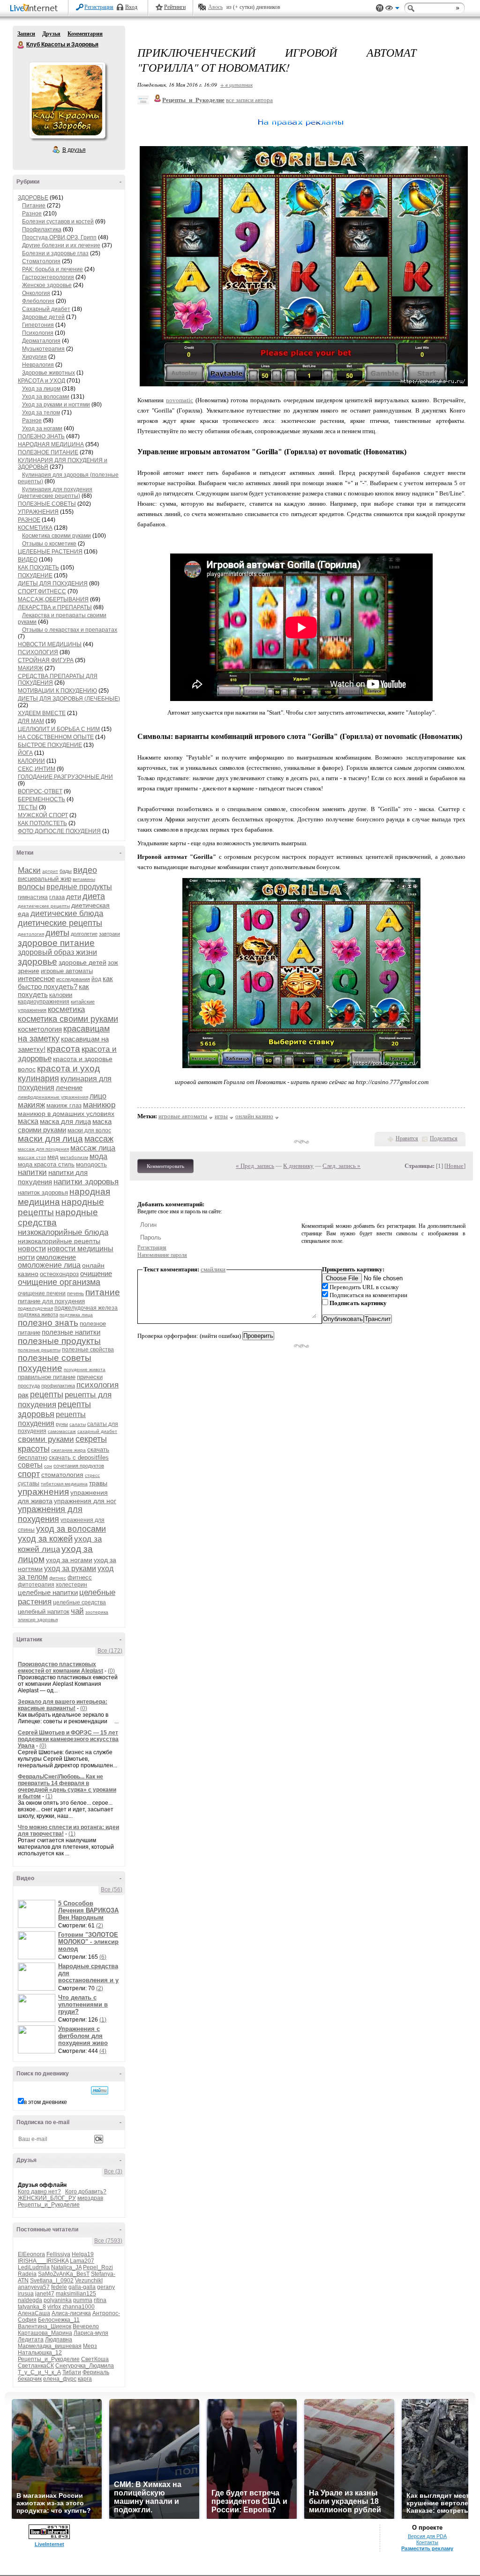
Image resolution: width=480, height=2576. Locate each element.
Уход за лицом (41, 389)
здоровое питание (56, 943)
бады (66, 871)
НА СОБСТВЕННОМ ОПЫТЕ (56, 737)
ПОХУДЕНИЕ (35, 576)
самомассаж (62, 1431)
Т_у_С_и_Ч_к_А (39, 2372)
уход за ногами (69, 1560)
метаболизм (74, 1157)
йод (96, 979)
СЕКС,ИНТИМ (37, 769)
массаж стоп (32, 1157)
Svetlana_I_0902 (52, 2281)
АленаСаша (34, 2313)
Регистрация (99, 7)
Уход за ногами (42, 428)
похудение (40, 1368)
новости (32, 1249)
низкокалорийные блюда (63, 1232)
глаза (57, 897)
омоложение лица (49, 1265)
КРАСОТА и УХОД (41, 381)
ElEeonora (31, 2254)
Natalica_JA (66, 2267)
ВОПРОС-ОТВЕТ (40, 791)
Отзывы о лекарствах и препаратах (70, 630)
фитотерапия (36, 1585)
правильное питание (47, 1377)
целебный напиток (44, 1612)
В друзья (74, 150)
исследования (73, 979)
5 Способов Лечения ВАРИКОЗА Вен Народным (88, 1910)
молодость (91, 1164)
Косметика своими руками (56, 536)
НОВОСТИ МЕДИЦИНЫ (50, 644)
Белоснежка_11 (59, 2320)
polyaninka (58, 2300)
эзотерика (97, 1612)
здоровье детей (82, 962)
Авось (215, 7)
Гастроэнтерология (48, 277)
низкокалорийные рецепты (59, 1241)
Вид (392, 9)
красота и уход (68, 1068)
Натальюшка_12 (40, 2353)
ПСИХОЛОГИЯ (38, 652)
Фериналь (96, 2372)
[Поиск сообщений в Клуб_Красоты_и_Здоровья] (100, 2090)
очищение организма (59, 1282)
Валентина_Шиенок (45, 2326)
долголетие (84, 934)
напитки (32, 1172)
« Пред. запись (255, 1166)
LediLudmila (34, 2267)
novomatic (180, 400)
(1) (49, 1796)
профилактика (58, 1386)
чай (77, 1611)
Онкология (36, 293)
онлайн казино (254, 1116)
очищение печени (42, 1293)
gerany (106, 2287)
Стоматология (41, 261)
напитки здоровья (86, 1182)
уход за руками (70, 1568)
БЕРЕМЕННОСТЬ (41, 799)
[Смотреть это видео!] (38, 1914)
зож (113, 963)
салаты (78, 1424)
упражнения (43, 1492)
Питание (34, 206)
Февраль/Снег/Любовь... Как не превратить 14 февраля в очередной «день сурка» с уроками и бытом (67, 1786)
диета (94, 896)
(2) (100, 1926)
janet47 (45, 2294)
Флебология (38, 301)
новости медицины (80, 1249)
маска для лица (65, 1121)
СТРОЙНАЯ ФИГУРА (46, 660)
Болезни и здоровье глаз (55, 253)
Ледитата (31, 2340)
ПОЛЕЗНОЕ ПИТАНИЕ (48, 452)
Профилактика (42, 229)
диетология (31, 934)
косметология (40, 1029)
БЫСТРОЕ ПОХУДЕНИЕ (50, 745)
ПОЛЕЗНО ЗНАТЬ (41, 436)
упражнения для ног (85, 1501)
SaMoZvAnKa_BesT (64, 2274)
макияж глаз (64, 1105)
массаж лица (93, 1148)
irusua (26, 2294)
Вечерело (86, 2326)
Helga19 (83, 2254)
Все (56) (112, 1890)
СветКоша (95, 2359)
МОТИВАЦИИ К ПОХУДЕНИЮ (57, 691)
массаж (99, 1139)
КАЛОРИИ (31, 761)
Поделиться (444, 1138)
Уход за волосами (46, 397)
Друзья (51, 34)
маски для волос (89, 1130)
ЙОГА (25, 753)
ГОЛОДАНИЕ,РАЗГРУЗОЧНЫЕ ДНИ (65, 777)
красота (64, 1049)
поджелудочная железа (86, 1308)
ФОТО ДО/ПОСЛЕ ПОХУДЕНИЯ (59, 831)
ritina (100, 2300)
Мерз (90, 2346)
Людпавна (59, 2340)
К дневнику (298, 1166)
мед (53, 1157)
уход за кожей (45, 1539)
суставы (29, 1484)
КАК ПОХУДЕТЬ (38, 568)
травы (98, 1483)
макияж (31, 1105)
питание (103, 1292)
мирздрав (90, 2198)
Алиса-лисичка (71, 2313)
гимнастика (33, 897)
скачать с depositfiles (79, 1458)
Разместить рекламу (427, 2548)
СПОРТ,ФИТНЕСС (42, 591)
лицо (98, 1096)
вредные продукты (79, 887)
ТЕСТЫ (28, 807)
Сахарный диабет (46, 309)
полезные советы (55, 1358)
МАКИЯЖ (30, 668)
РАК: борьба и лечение (52, 269)
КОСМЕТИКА (35, 528)
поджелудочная (35, 1308)
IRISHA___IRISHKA (43, 2261)
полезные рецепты (39, 1350)
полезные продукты (59, 1341)
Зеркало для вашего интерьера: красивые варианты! (63, 1705)
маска (28, 1121)
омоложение (56, 1257)
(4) (103, 2051)
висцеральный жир (45, 879)
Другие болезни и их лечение (61, 245)
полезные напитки (71, 1332)
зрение (29, 971)
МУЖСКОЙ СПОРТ (43, 815)
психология (97, 1385)
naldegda (30, 2300)
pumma (83, 2300)
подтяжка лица (76, 1315)
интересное (36, 978)
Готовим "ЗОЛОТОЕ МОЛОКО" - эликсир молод (88, 1942)
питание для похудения (51, 1301)
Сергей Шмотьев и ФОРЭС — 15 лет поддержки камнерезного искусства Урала (68, 1739)
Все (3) (113, 2171)
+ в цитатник (236, 85)
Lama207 (82, 2261)
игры (221, 1116)
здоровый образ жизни (57, 952)
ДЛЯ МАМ (31, 721)
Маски (29, 870)
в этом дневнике (45, 2102)
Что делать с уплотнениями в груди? (83, 2004)
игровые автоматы (67, 971)
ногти (26, 1257)
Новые (455, 1166)
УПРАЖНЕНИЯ (38, 512)
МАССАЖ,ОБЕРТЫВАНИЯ (53, 599)
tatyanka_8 (32, 2307)
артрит (50, 871)
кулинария (38, 1078)
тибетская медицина (64, 1484)
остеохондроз (59, 1274)
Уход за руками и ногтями (56, 405)
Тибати (72, 2372)
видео (85, 870)
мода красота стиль (46, 1164)
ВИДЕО (28, 560)
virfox (54, 2307)
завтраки (109, 934)
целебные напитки (48, 1592)
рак (23, 1395)
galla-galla (82, 2287)
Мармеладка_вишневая (50, 2346)
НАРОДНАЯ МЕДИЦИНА (51, 444)
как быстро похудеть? (65, 982)
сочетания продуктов (79, 1466)
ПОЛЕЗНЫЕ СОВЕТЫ (47, 504)
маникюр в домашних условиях (66, 1114)
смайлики (213, 1269)
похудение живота (85, 1369)
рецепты (47, 1395)
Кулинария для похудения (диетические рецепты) (55, 493)
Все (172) (110, 1651)
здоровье (37, 962)
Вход (131, 7)
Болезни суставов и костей (58, 221)
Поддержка (380, 8)
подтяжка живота (38, 1314)
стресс (92, 1475)
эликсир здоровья (38, 1620)
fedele (59, 2287)
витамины (84, 879)
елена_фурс (60, 2379)
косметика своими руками (68, 1019)
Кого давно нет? (39, 2192)
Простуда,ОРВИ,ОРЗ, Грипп (59, 237)
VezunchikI (89, 2281)
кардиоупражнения (44, 1002)
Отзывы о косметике (49, 544)
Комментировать (165, 1166)
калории (61, 995)
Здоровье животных (49, 373)
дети (74, 897)
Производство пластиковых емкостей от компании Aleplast (60, 1668)
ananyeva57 (34, 2287)
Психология (38, 333)
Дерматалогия (41, 341)
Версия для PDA (427, 2536)
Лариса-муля (91, 2333)
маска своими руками (65, 1126)
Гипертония (38, 325)
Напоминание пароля (162, 1255)
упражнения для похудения (50, 1514)
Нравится (407, 1138)
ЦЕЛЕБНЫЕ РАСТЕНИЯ (50, 552)
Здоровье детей (43, 317)
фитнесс (80, 1577)
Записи (26, 34)
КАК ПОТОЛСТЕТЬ (42, 823)
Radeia (27, 2274)
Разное (32, 214)
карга (85, 2379)
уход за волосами (71, 1529)
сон (48, 1466)
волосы (31, 887)
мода (98, 1156)
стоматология (62, 1475)
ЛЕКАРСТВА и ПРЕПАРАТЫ (55, 607)
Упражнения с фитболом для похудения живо (83, 2036)
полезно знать (48, 1323)
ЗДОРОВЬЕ (33, 198)
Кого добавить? (86, 2192)
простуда (29, 1386)
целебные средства (79, 1602)
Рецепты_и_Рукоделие (49, 2205)
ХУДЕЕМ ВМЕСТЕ (42, 713)
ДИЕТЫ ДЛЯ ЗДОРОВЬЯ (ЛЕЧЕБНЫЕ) (69, 699)
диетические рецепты (60, 923)
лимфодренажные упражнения (53, 1097)
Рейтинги (175, 7)
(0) (111, 1671)
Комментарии (85, 34)
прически (90, 1377)
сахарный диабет (97, 1431)
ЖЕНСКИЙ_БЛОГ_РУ (47, 2198)
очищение (96, 1273)
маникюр (99, 1105)
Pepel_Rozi (98, 2267)
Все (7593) (108, 2241)
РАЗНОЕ (29, 520)
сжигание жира (68, 1450)
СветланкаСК (36, 2366)
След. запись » (341, 1166)
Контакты (427, 2542)
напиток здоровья (43, 1192)
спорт (29, 1474)
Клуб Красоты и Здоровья (21, 45)
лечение (69, 1088)
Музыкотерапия (43, 349)
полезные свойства (88, 1350)
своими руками (46, 1439)
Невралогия (38, 365)
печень (75, 1293)
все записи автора (249, 100)
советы (30, 1465)
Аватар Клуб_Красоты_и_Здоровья (67, 100)
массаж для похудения (43, 1149)
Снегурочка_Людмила (85, 2366)
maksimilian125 (76, 2294)
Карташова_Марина (45, 2333)
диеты (57, 933)
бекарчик (30, 2379)
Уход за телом (41, 413)
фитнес (58, 1578)
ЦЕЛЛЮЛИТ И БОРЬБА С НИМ (59, 729)
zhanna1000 (79, 2307)
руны (62, 1424)
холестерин (71, 1585)
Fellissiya (58, 2254)
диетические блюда (67, 913)
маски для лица (50, 1139)
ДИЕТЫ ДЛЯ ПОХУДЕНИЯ (53, 583)
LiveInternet (36, 9)
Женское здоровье (47, 285)
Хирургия (34, 357)
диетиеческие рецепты (44, 906)
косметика (66, 1009)
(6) (103, 1957)
